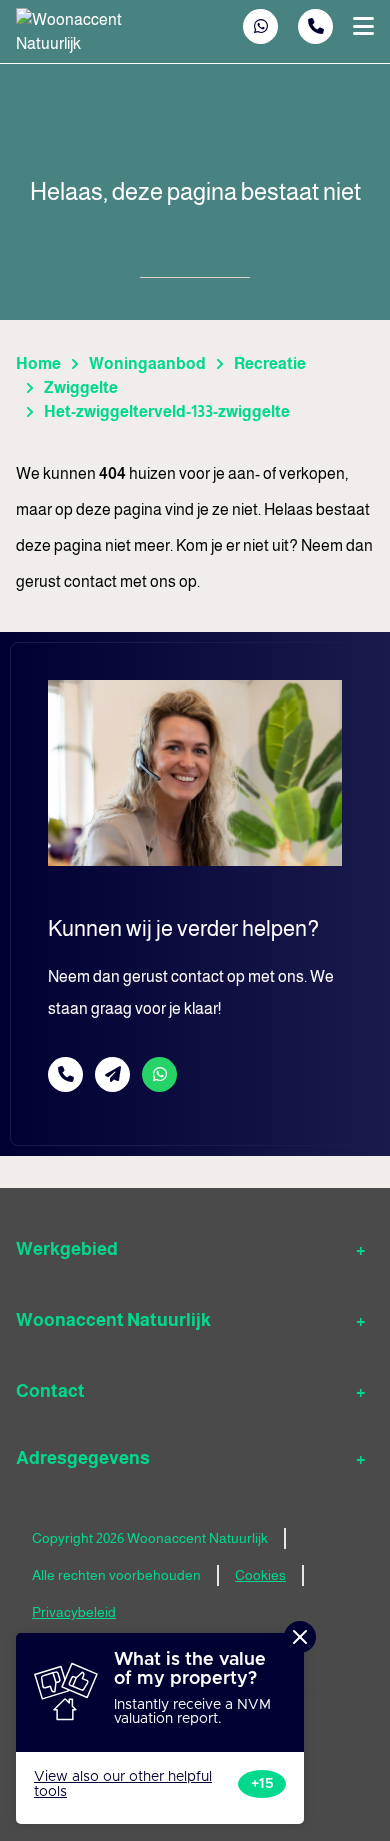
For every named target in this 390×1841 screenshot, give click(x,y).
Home (38, 363)
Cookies (260, 1575)
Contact (50, 1391)
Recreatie (270, 363)
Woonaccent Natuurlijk (113, 1320)
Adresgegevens (83, 1458)
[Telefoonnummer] (315, 26)
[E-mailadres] (112, 1074)
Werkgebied (67, 1249)
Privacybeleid (74, 1612)
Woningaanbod (147, 363)
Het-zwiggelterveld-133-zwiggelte (167, 411)
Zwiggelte (81, 387)
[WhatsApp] (261, 26)
